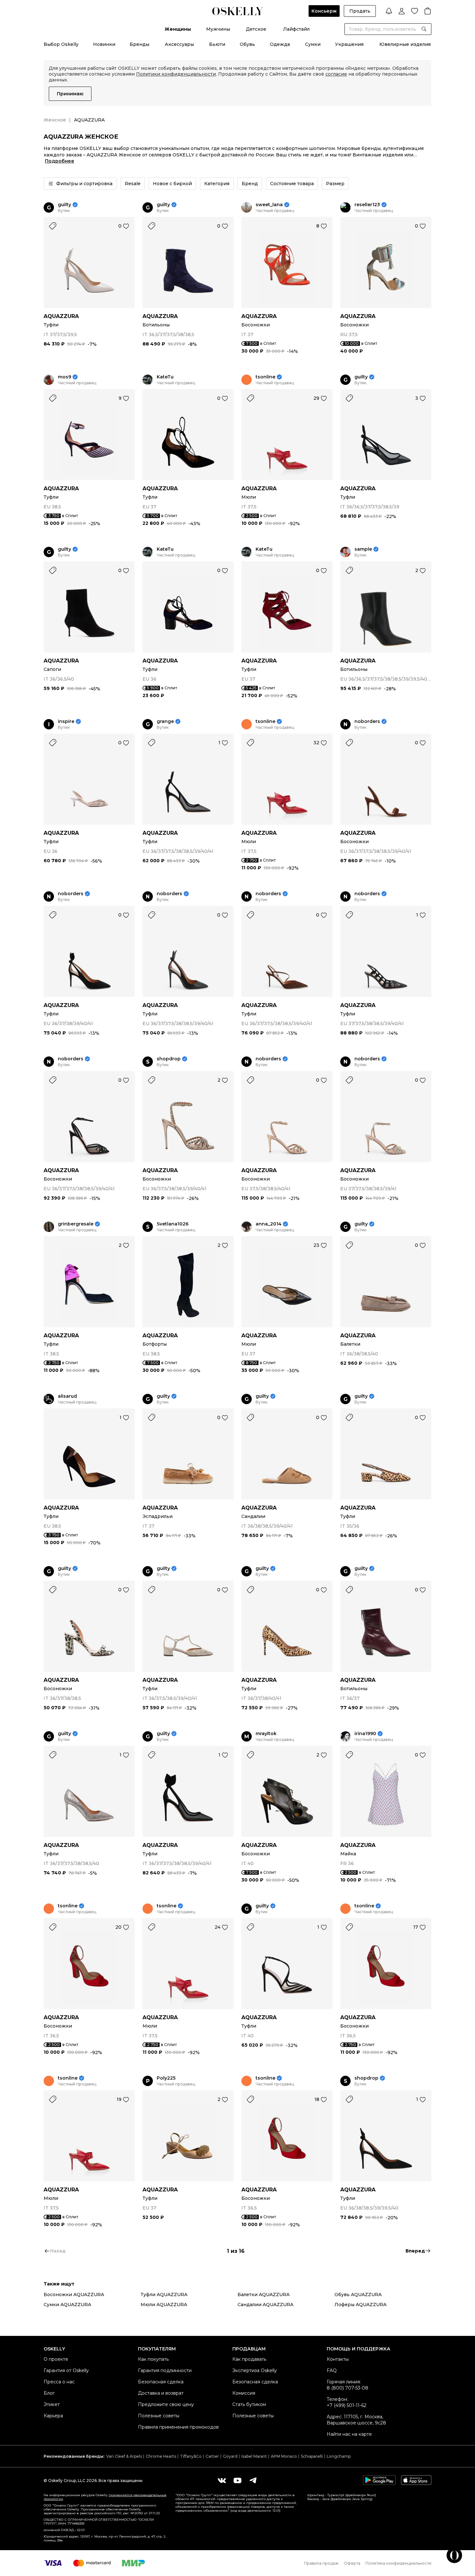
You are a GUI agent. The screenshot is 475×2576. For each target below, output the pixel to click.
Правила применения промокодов (178, 2427)
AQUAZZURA (61, 316)
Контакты (338, 2359)
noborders (367, 721)
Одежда (280, 44)
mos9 (64, 377)
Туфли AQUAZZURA (164, 2295)
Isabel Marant (254, 2456)
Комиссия (244, 2393)
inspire (66, 721)
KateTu (165, 377)
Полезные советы (159, 2416)
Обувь (247, 44)
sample (363, 549)
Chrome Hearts (161, 2456)
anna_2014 (269, 1224)
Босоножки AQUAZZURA (74, 2295)
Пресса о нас (59, 2382)
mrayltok (266, 1734)
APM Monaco (284, 2456)
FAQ (332, 2370)
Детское (256, 29)
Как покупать (153, 2359)
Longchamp (339, 2456)
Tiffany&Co (191, 2456)
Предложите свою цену (166, 2404)
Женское (55, 120)
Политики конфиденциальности (176, 74)
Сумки (313, 44)
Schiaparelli (312, 2456)
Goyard (230, 2456)
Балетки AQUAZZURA (264, 2295)
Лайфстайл (296, 29)
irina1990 (365, 1734)
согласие (336, 74)
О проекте (56, 2359)
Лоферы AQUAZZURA (360, 2305)
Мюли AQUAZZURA (164, 2305)
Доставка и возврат (161, 2393)
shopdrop (169, 1059)
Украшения (349, 44)
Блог (49, 2393)
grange (165, 721)
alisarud (67, 1396)
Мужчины (218, 29)
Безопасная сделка (161, 2382)
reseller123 (367, 205)
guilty (64, 205)
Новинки (104, 44)
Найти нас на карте (349, 2434)
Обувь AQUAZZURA (358, 2295)
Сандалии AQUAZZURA (265, 2305)
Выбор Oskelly (61, 44)
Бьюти (217, 44)
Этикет (52, 2404)
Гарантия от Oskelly (66, 2370)
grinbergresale (76, 1224)
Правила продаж (321, 2563)
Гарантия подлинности (165, 2370)
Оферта (352, 2563)
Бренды (139, 44)
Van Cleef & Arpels (124, 2456)
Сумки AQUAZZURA (67, 2305)
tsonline (265, 377)
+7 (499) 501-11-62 (347, 2405)
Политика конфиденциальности (398, 2563)
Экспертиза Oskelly (255, 2370)
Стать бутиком (249, 2404)
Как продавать (249, 2359)
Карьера (53, 2416)
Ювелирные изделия (405, 44)
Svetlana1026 (173, 1224)
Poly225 (166, 2078)
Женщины (178, 29)
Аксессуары (179, 44)
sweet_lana (269, 205)
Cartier (212, 2456)
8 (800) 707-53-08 (348, 2388)
